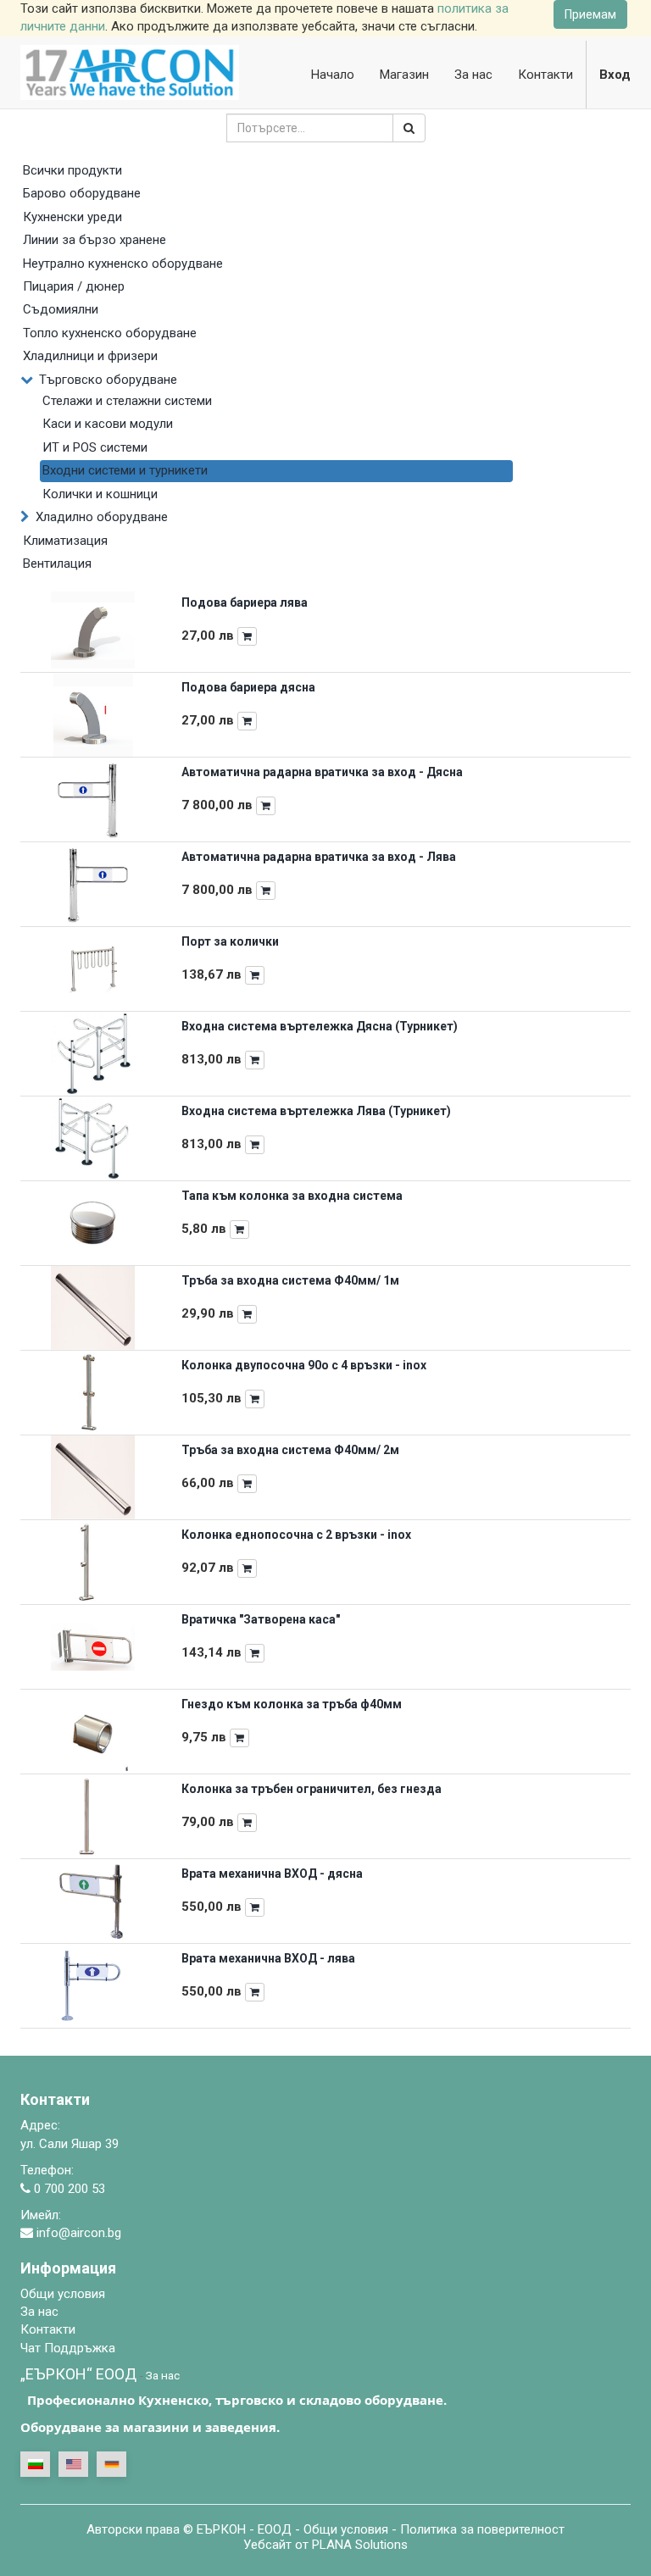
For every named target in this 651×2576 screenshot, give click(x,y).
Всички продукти (72, 170)
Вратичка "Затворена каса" (261, 1619)
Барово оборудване (82, 193)
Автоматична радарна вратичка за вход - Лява (319, 857)
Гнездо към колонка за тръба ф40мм (292, 1704)
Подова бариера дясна (248, 687)
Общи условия (346, 2529)
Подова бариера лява (245, 602)
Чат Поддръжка (68, 2348)
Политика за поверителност (482, 2529)
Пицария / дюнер (74, 286)
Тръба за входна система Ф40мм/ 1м (290, 1280)
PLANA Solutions (360, 2545)
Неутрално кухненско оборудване (123, 264)
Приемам (590, 14)
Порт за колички (230, 941)
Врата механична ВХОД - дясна (272, 1874)
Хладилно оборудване (102, 517)
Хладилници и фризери (90, 356)
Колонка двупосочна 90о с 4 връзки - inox (304, 1365)
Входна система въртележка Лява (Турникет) (316, 1111)
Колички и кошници (100, 494)
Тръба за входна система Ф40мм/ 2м (290, 1450)
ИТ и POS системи (95, 447)
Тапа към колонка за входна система (292, 1196)
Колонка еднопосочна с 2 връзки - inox (296, 1535)
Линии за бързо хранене (95, 240)
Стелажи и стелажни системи (127, 401)
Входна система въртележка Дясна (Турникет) (320, 1026)
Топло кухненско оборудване (110, 333)
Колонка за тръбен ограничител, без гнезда (312, 1789)
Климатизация (65, 541)
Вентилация (57, 563)
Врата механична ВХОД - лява (268, 1958)
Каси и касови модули (108, 424)
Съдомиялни (61, 309)
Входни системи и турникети (125, 470)
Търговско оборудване (108, 380)
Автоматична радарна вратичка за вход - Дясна (322, 772)
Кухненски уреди (72, 217)
